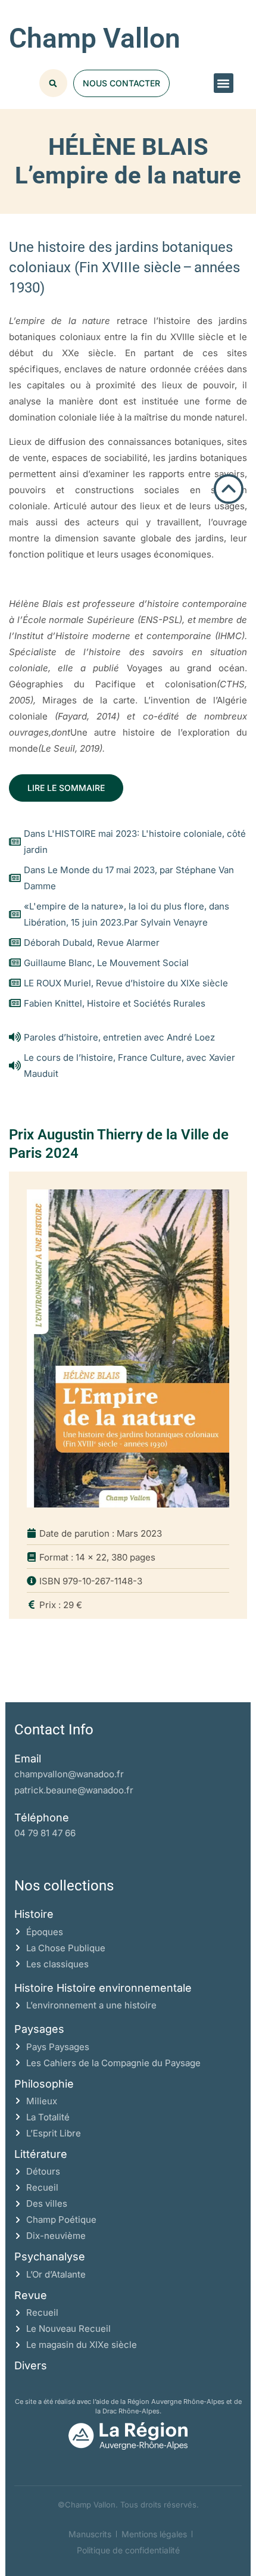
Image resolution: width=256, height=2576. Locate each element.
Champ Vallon (95, 38)
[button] (224, 83)
